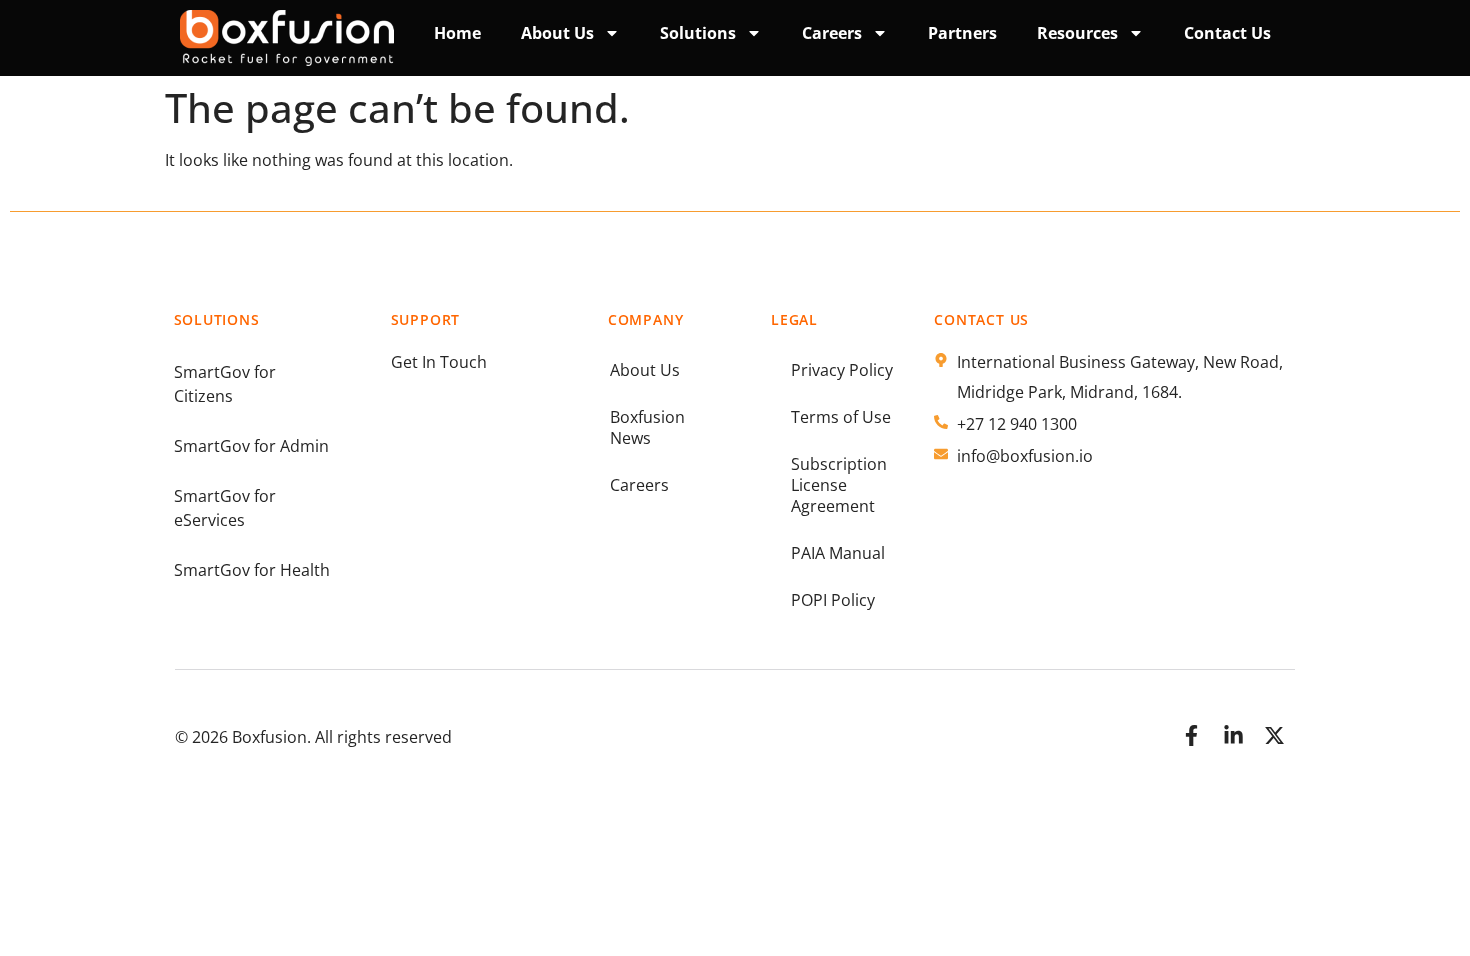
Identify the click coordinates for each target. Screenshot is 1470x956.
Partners (962, 33)
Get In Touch (439, 362)
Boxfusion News (647, 427)
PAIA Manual (838, 553)
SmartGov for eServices (225, 508)
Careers (639, 485)
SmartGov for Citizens (225, 384)
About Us (557, 33)
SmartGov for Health (252, 570)
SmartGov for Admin (251, 446)
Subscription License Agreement (839, 485)
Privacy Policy (842, 370)
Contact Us (1227, 33)
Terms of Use (841, 417)
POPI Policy (833, 600)
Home (457, 33)
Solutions (698, 33)
